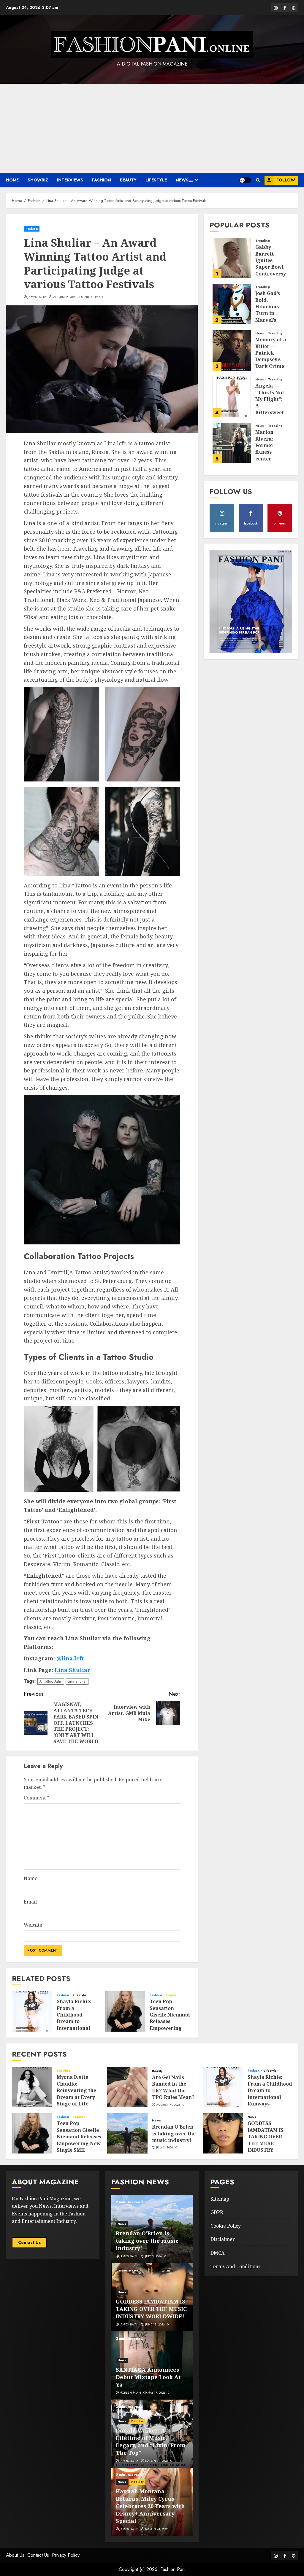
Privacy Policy (66, 2555)
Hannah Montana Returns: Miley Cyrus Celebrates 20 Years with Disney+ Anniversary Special (150, 2506)
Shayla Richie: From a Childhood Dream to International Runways (74, 2018)
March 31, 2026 (157, 2461)
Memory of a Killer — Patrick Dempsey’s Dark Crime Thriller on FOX (271, 359)
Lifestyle (156, 180)
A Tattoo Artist (51, 1681)
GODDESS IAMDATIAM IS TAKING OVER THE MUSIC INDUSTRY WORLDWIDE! (266, 2140)
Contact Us (29, 2242)
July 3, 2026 (165, 2148)
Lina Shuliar (72, 1670)
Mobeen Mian (130, 2393)
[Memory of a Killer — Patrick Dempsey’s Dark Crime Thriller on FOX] (232, 350)
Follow (286, 180)
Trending (263, 241)
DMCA (217, 2253)
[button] (258, 180)
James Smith (37, 297)
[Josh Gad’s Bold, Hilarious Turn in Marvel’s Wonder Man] (232, 304)
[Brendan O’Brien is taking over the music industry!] (127, 2133)
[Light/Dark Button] (245, 180)
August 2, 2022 (65, 297)
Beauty (128, 180)
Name (31, 1878)
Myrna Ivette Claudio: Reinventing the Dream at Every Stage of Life (76, 2090)
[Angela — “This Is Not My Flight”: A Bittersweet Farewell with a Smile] (232, 397)
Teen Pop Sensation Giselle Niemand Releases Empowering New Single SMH (170, 2018)
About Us (15, 2555)
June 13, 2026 (155, 2325)
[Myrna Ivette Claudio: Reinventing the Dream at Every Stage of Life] (32, 2087)
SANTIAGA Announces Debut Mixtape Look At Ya (148, 2377)
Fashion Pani (173, 2569)
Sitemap (220, 2199)
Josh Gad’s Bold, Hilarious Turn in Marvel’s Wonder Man (271, 310)
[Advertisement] (152, 128)
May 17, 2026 (156, 2393)
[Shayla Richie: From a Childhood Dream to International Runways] (32, 2011)
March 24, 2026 (157, 2529)
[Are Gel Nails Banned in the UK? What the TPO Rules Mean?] (127, 2087)
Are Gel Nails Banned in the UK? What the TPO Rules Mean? (173, 2087)
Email (30, 1902)
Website (33, 1925)
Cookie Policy (226, 2226)
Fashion (102, 180)
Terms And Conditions (235, 2266)
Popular (172, 1995)
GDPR (217, 2212)
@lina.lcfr (71, 1658)
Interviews (70, 180)
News (182, 180)
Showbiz (38, 180)
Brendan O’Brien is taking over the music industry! (174, 2133)
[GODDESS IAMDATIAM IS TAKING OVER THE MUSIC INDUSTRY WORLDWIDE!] (223, 2133)
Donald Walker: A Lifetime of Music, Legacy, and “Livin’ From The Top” (151, 2442)
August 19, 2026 (168, 2105)
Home (12, 180)
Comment (37, 1798)
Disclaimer (223, 2239)
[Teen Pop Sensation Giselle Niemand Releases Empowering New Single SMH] (125, 2011)
